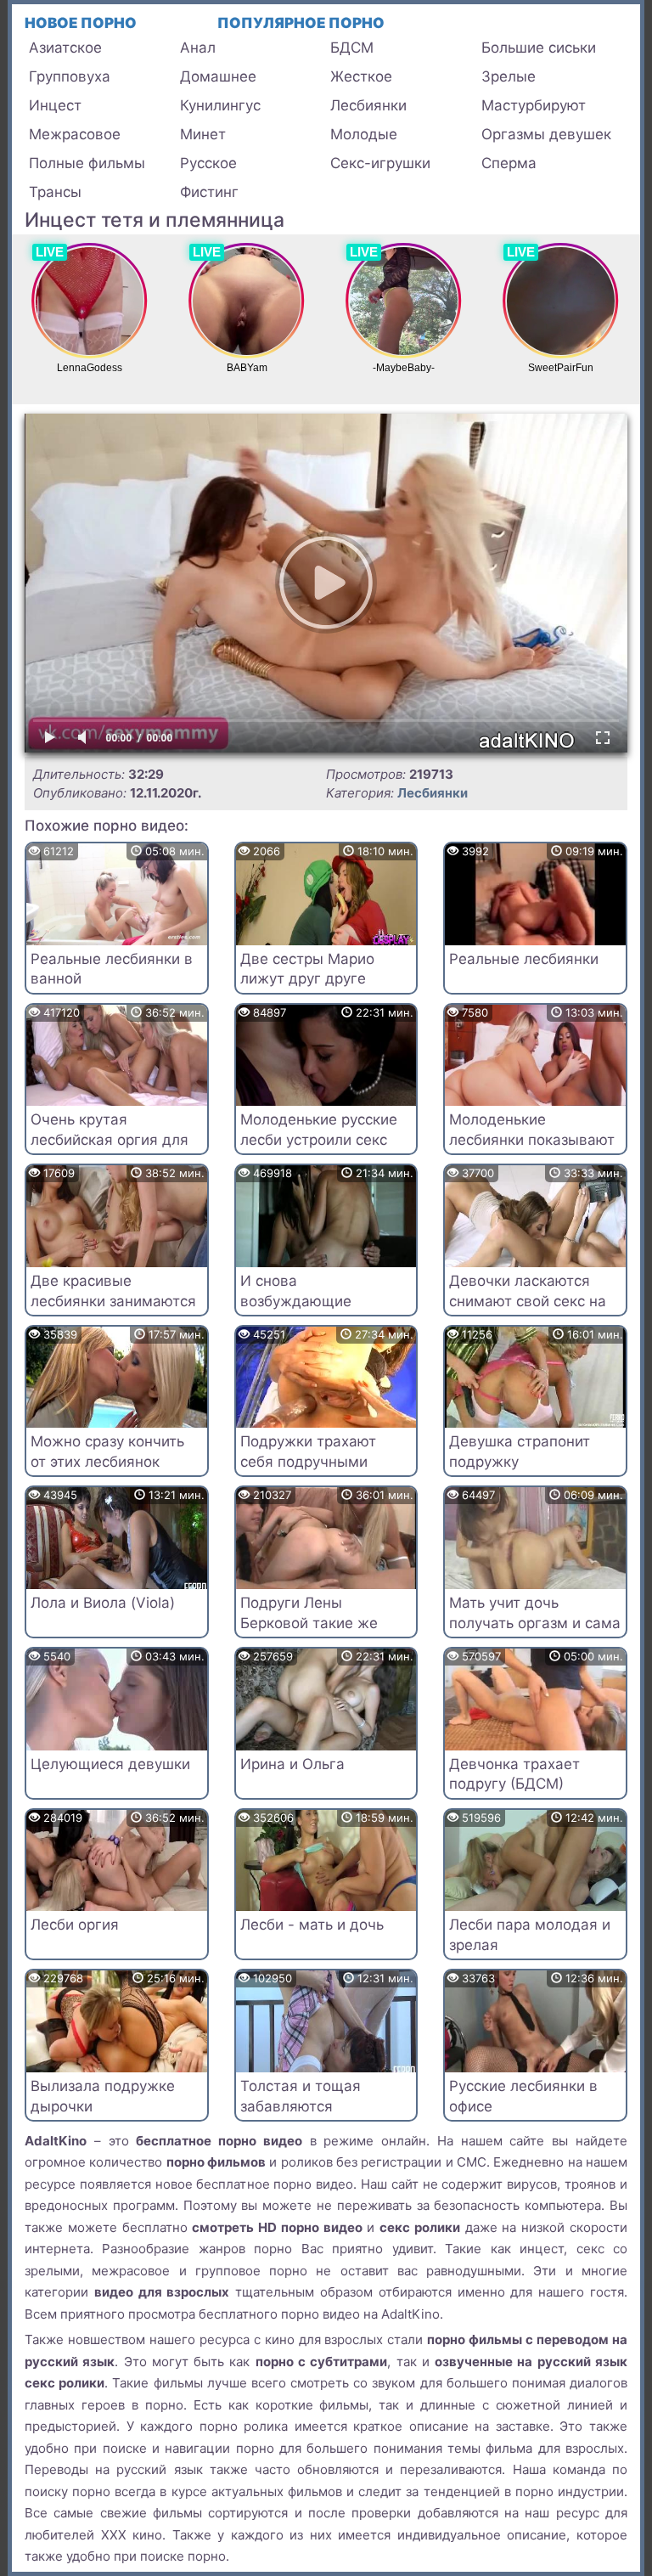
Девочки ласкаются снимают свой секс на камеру (528, 1301)
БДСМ (352, 48)
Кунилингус (220, 105)
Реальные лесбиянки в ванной (112, 969)
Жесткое (361, 76)
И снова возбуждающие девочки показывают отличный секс (315, 1311)
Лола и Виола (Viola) (103, 1603)
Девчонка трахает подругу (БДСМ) (514, 1774)
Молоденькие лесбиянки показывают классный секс (532, 1140)
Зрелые (509, 76)
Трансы (55, 192)
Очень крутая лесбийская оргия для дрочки (110, 1140)
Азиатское (65, 48)
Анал (198, 48)
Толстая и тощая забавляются (301, 2096)
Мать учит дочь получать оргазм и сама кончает (535, 1623)
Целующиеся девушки (110, 1764)
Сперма (509, 163)
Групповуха (70, 76)
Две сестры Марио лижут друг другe (307, 969)
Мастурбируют (534, 105)
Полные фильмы (87, 163)
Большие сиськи (539, 48)
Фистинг (209, 192)
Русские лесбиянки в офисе (523, 2096)
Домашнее (218, 76)
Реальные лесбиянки (524, 959)
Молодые (364, 134)
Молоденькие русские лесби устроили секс (319, 1130)
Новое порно (81, 23)
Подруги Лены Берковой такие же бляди (309, 1623)
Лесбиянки (368, 105)
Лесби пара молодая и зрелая (530, 1935)
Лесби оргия (75, 1925)
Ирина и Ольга (292, 1764)
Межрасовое (75, 134)
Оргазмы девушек (546, 134)
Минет (203, 134)
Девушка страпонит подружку (520, 1451)
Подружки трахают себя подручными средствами (308, 1462)
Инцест (55, 105)
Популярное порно (301, 23)
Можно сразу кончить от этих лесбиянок (107, 1451)
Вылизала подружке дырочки (103, 2096)
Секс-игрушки (380, 163)
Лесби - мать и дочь (312, 1925)
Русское (208, 163)
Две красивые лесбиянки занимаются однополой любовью (113, 1301)
